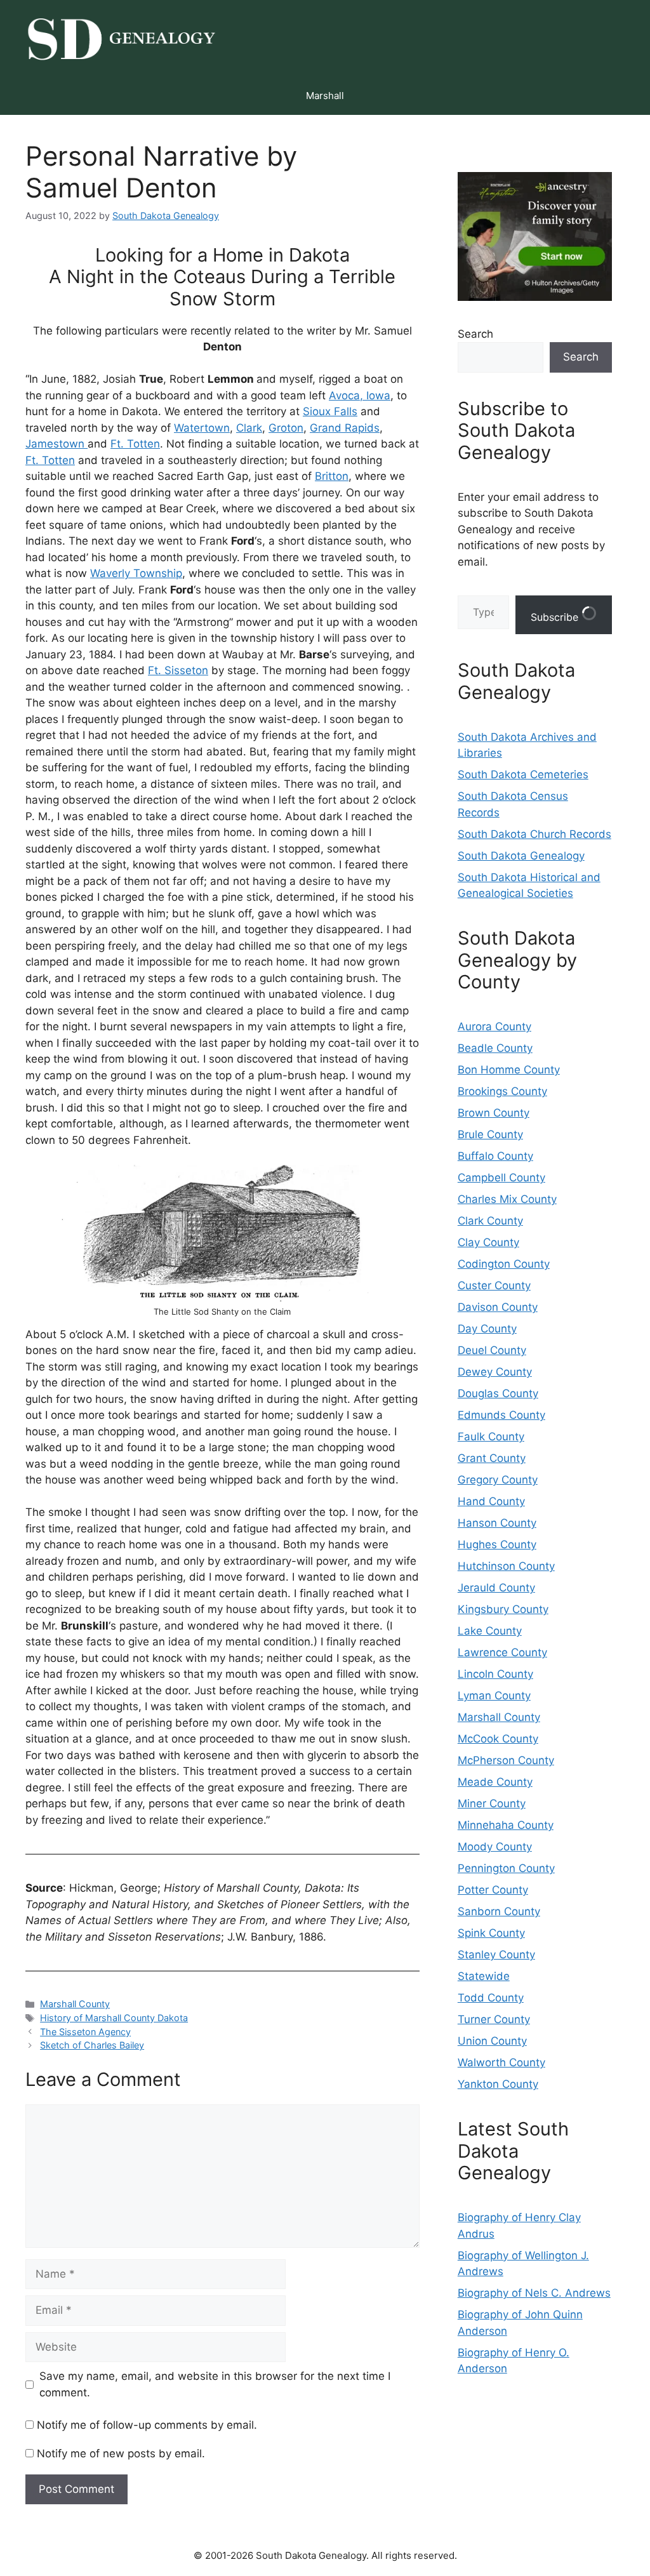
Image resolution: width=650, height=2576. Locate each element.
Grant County (492, 1458)
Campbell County (501, 1178)
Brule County (490, 1134)
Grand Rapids (345, 428)
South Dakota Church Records (534, 834)
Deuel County (492, 1350)
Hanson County (497, 1523)
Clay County (488, 1242)
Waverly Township (136, 573)
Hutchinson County (506, 1566)
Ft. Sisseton (178, 670)
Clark (249, 428)
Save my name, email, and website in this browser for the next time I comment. (215, 2384)
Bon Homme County (509, 1070)
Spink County (491, 1933)
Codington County (504, 1264)
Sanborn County (499, 1911)
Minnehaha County (506, 1825)
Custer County (494, 1285)
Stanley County (496, 1955)
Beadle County (495, 1048)
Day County (487, 1329)
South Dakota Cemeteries (523, 774)
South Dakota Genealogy (521, 856)
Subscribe (556, 617)
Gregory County (498, 1480)
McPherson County (506, 1760)
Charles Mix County (507, 1199)
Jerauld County (496, 1588)
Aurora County (494, 1026)
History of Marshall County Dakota (114, 2018)
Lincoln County (495, 1674)
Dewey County (495, 1372)
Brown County (494, 1113)
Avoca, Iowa (360, 395)
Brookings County (502, 1091)
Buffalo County (495, 1156)
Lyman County (494, 1696)
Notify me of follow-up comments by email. (147, 2425)
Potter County (493, 1890)
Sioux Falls (330, 411)
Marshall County (75, 2004)
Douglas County (498, 1393)
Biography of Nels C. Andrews (534, 2293)
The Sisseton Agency (85, 2032)
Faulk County (491, 1437)
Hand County (491, 1501)
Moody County (495, 1847)
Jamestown (56, 444)
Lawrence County (502, 1652)
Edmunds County (501, 1415)
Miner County (492, 1803)
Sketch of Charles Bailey (92, 2045)
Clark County (490, 1221)
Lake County (490, 1631)
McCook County (498, 1739)
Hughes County (497, 1544)
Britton (332, 476)
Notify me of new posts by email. (121, 2453)
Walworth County (501, 2062)
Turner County (494, 2019)
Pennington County (506, 1868)
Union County (492, 2041)
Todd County (491, 1998)
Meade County (495, 1782)
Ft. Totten (135, 444)
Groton (286, 428)
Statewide (484, 1976)
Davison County (498, 1307)
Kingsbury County (503, 1609)
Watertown (202, 428)
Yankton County (498, 2084)
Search (475, 334)
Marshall (325, 96)
